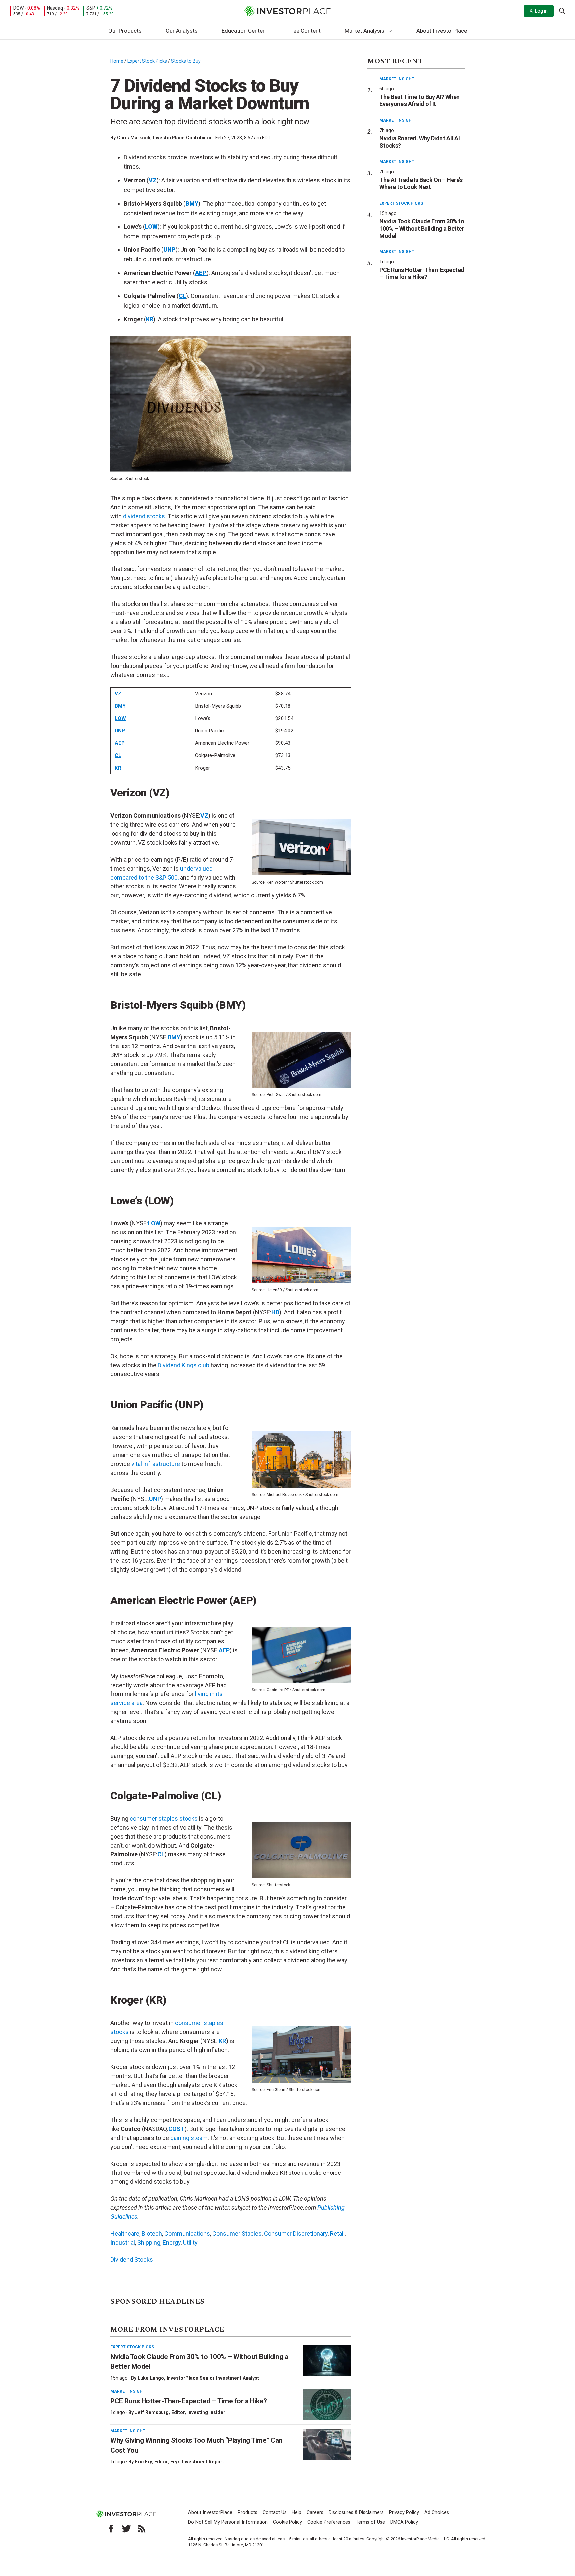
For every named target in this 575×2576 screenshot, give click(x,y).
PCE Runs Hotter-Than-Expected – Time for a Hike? (189, 2401)
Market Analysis (365, 31)
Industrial (123, 2243)
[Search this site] (562, 10)
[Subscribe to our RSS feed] (142, 2529)
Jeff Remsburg (152, 2412)
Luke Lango (151, 2378)
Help (297, 2513)
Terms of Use (370, 2522)
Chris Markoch (134, 138)
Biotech (152, 2234)
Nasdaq (55, 8)
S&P (91, 8)
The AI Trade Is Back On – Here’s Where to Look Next (421, 183)
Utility (190, 2243)
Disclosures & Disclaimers (356, 2513)
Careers (315, 2513)
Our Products (125, 31)
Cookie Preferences (329, 2522)
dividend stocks (144, 516)
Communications (187, 2234)
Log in (541, 11)
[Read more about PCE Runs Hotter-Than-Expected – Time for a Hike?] (327, 2405)
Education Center (243, 31)
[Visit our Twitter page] (126, 2529)
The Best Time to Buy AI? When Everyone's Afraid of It (419, 101)
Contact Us (275, 2513)
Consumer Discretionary (296, 2234)
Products (247, 2513)
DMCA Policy (404, 2522)
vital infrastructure (156, 1464)
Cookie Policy (287, 2522)
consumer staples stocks (164, 1818)
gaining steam (189, 2138)
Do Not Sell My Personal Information (228, 2522)
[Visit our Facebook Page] (111, 2529)
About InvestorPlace (442, 31)
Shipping (149, 2243)
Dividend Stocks (132, 2259)
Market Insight (128, 2391)
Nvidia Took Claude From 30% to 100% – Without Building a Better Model (422, 228)
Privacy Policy (404, 2513)
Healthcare (125, 2234)
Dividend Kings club (184, 1365)
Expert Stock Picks (147, 61)
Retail (337, 2234)
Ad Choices (437, 2513)
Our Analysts (182, 31)
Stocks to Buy (186, 61)
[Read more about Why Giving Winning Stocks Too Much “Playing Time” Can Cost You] (327, 2444)
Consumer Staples (237, 2234)
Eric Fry (143, 2462)
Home (117, 61)
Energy (172, 2243)
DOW (18, 8)
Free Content (305, 31)
